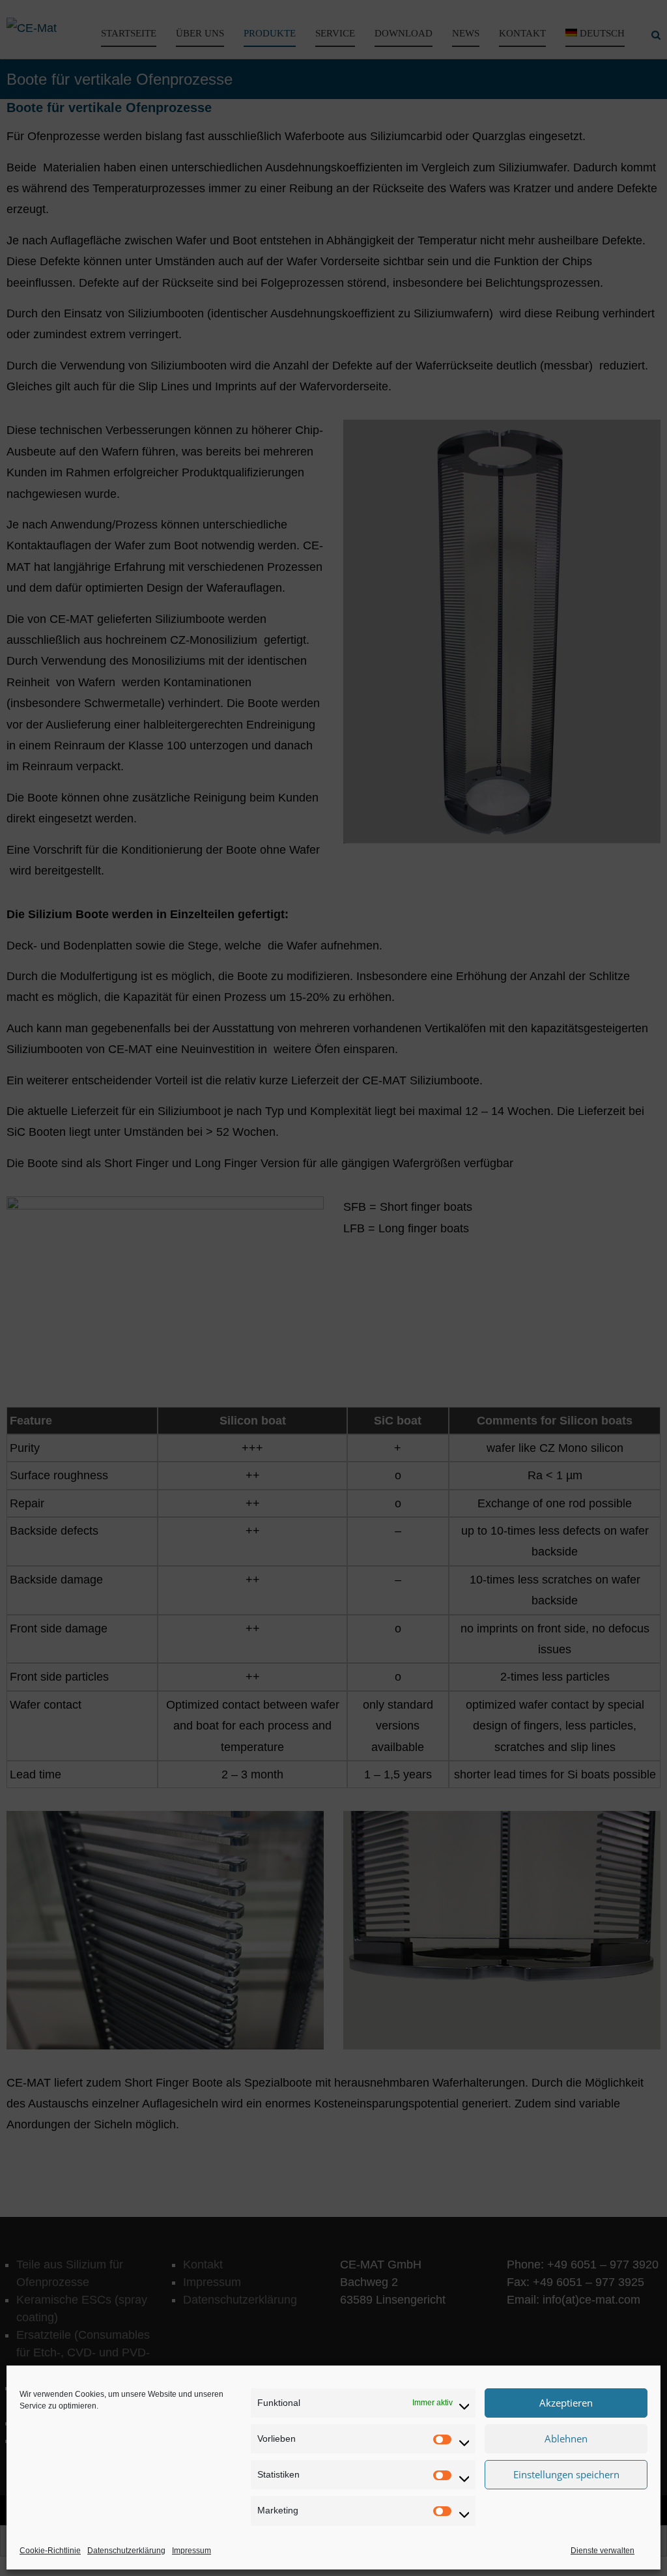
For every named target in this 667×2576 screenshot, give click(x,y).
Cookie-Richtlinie (50, 2551)
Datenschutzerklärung (126, 2551)
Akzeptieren (566, 2403)
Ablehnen (566, 2439)
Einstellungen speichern (566, 2474)
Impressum (192, 2551)
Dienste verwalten (603, 2551)
